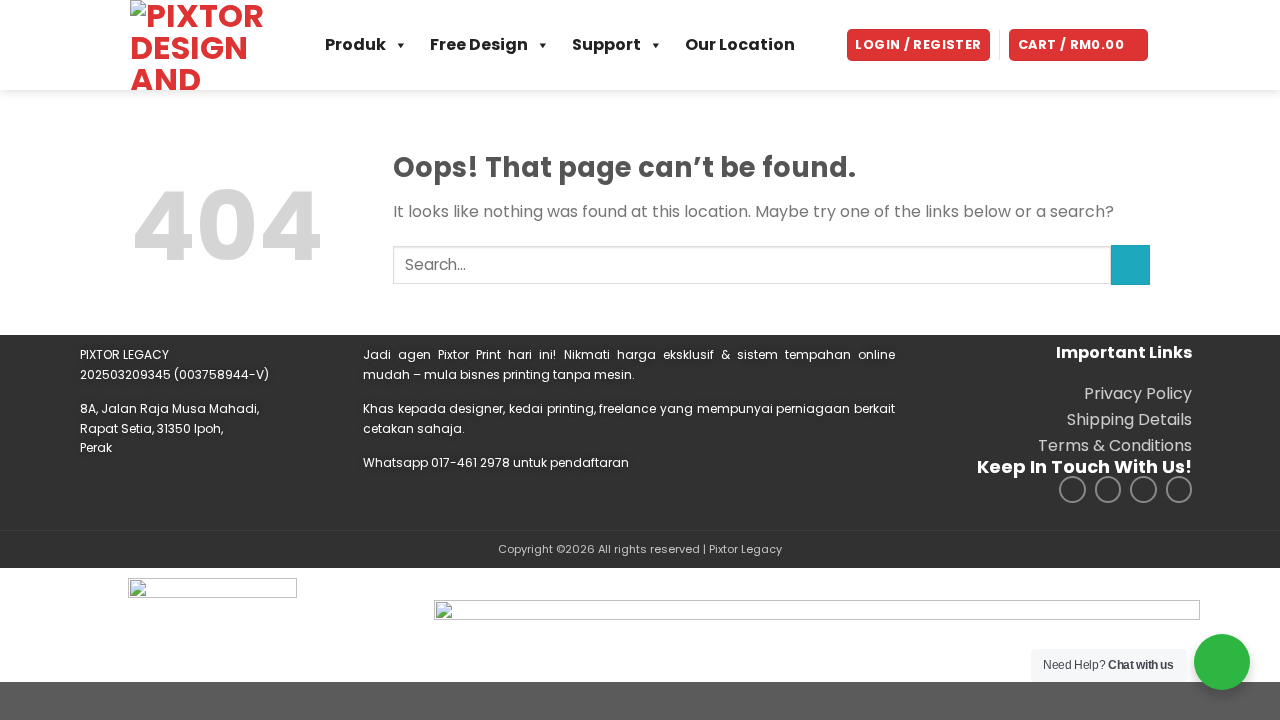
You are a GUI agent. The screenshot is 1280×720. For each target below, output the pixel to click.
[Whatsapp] (1143, 489)
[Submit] (1130, 264)
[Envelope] (1179, 489)
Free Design (479, 44)
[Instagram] (1072, 489)
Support (606, 44)
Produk (355, 44)
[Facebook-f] (1108, 489)
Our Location (740, 44)
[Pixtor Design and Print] (202, 45)
